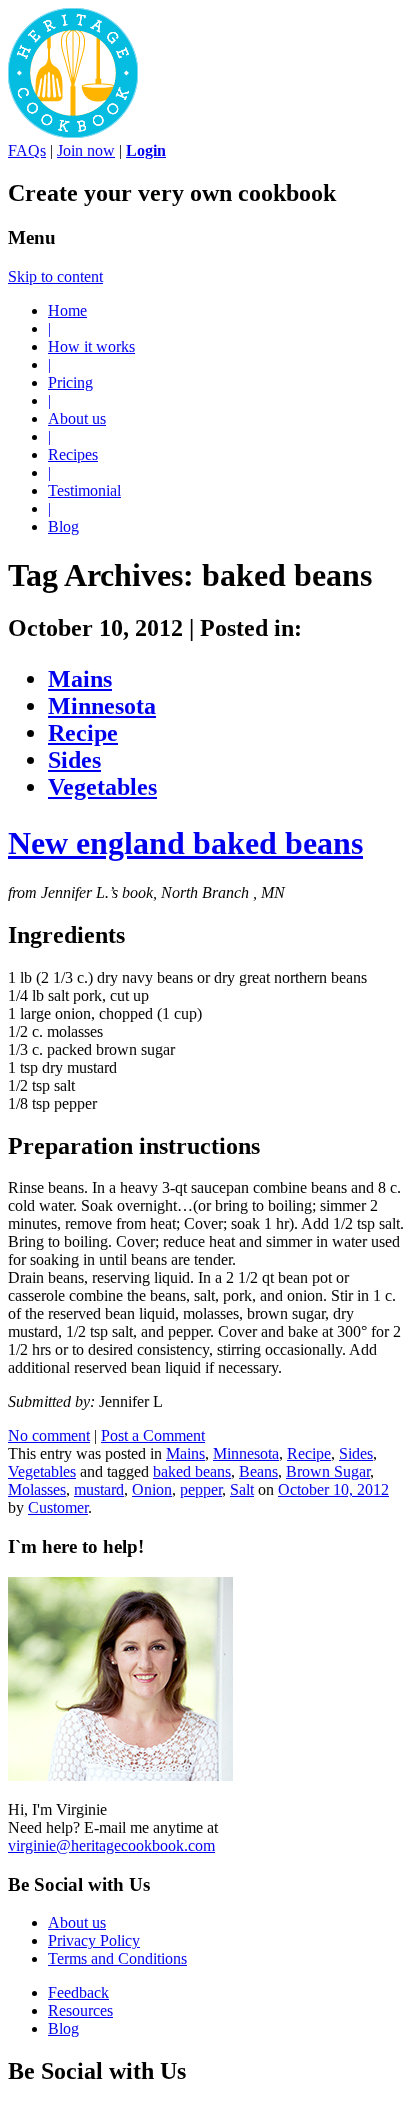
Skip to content (55, 276)
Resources (80, 2010)
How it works (91, 346)
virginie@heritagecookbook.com (111, 1845)
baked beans (192, 1471)
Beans (258, 1471)
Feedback (78, 1992)
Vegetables (102, 787)
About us (77, 418)
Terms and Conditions (117, 1958)
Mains (80, 679)
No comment (49, 1435)
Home (67, 310)
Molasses (37, 1489)
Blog (63, 526)
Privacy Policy (94, 1940)
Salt (242, 1489)
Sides (74, 760)
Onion (152, 1489)
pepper (201, 1489)
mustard (99, 1489)
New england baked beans (185, 843)
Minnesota (102, 706)
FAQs (27, 150)
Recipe (83, 733)
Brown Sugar (328, 1471)
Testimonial (84, 490)
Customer (58, 1507)
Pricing (70, 382)
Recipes (73, 454)
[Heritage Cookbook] (73, 132)
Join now (86, 150)
